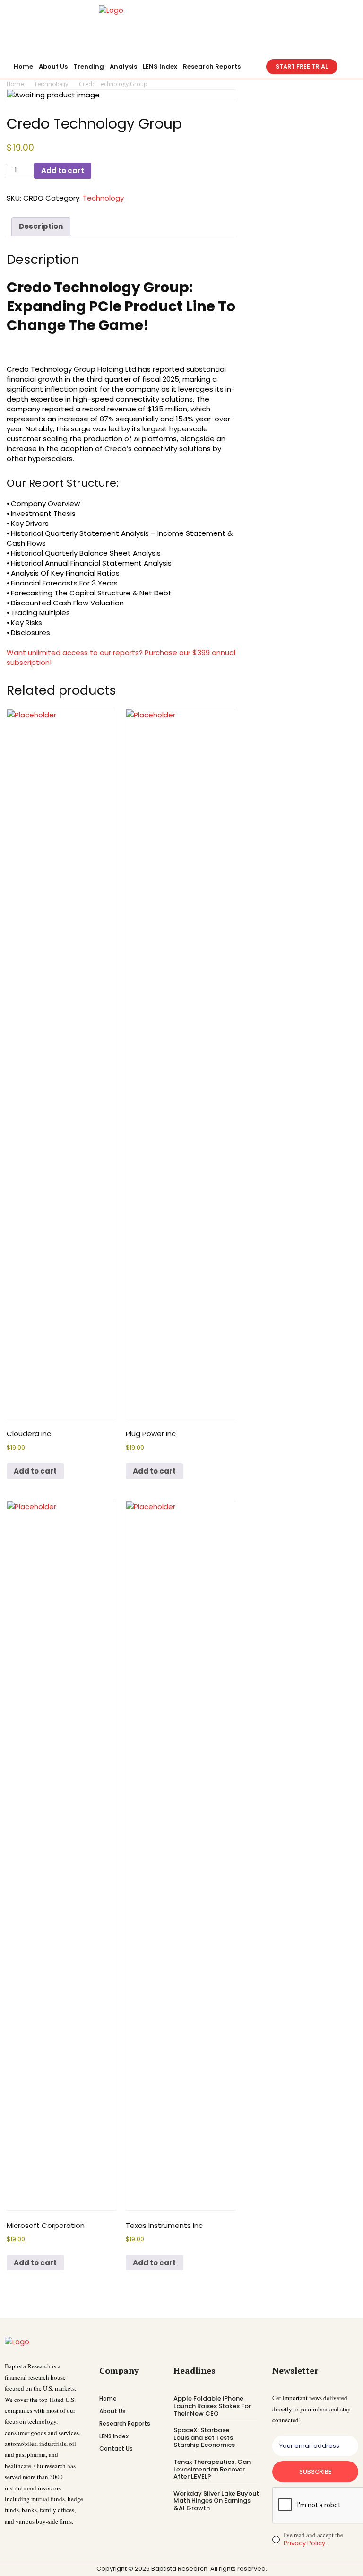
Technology (51, 84)
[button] (255, 67)
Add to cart (63, 170)
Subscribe (315, 2472)
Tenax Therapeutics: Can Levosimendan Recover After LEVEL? (212, 2469)
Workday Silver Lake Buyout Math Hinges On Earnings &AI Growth (216, 2501)
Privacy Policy (304, 2543)
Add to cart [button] (35, 1471)
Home (15, 84)
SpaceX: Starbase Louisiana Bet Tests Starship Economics (204, 2437)
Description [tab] (41, 226)
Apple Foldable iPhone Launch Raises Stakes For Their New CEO (212, 2406)
